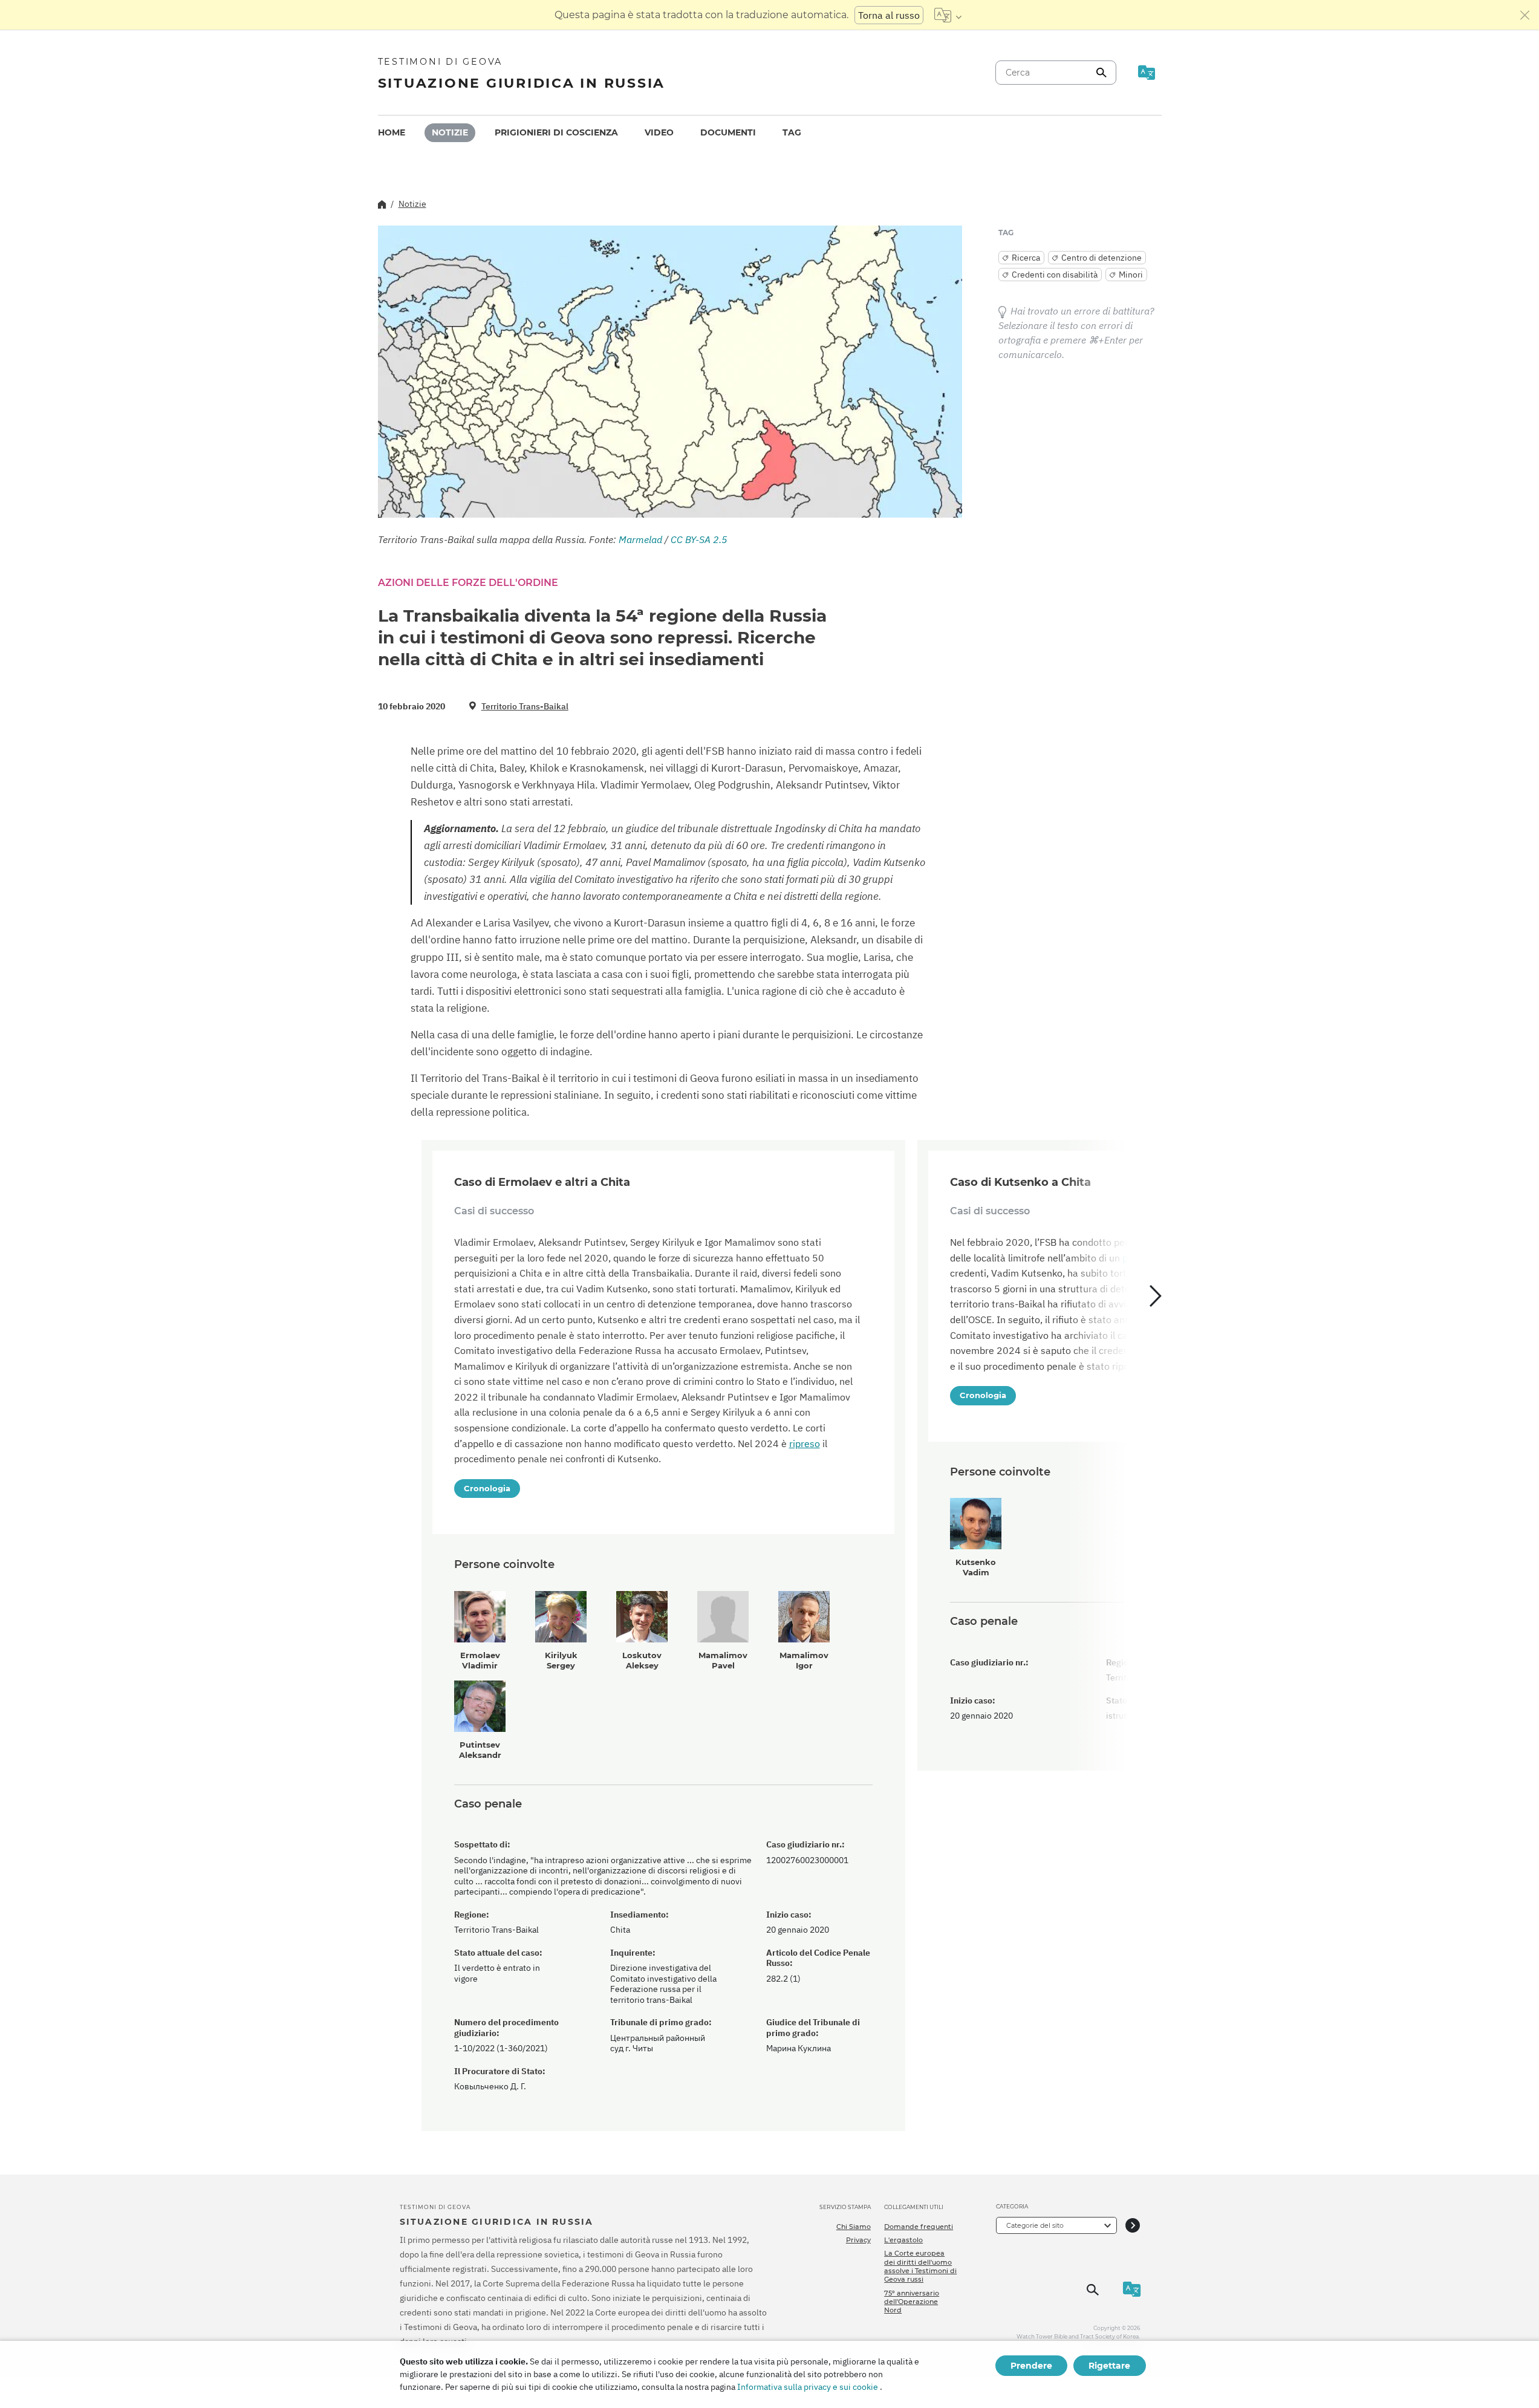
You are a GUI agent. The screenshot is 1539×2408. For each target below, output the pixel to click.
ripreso (805, 1443)
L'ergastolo (903, 2240)
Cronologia (487, 1488)
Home (392, 132)
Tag (792, 132)
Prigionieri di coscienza (556, 132)
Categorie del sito (1035, 2225)
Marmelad (640, 539)
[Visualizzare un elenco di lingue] (948, 15)
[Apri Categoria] (1133, 2225)
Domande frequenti (919, 2227)
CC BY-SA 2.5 (699, 539)
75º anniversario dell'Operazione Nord (912, 2302)
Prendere (1031, 2366)
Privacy (858, 2240)
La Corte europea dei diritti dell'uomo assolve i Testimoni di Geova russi (920, 2266)
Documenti (728, 132)
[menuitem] (392, 133)
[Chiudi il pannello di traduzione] (1525, 15)
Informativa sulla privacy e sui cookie (808, 2387)
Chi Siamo (854, 2227)
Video (659, 132)
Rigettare (1109, 2366)
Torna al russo (889, 15)
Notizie (450, 132)
